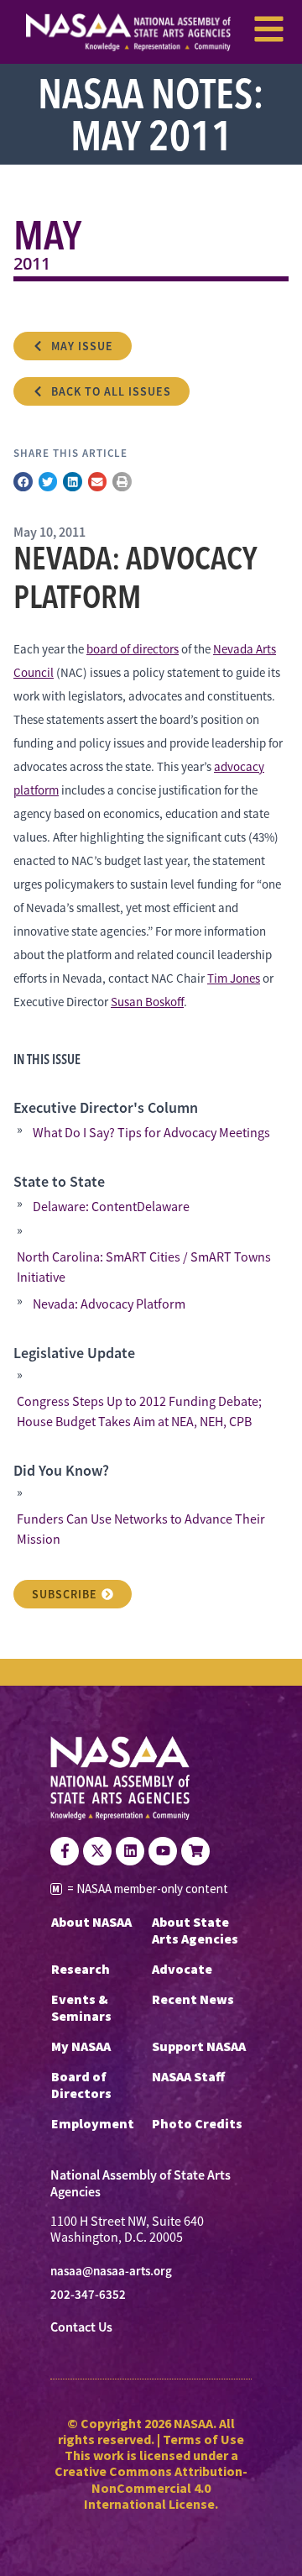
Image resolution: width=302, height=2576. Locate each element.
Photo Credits (197, 2123)
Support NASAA (199, 2046)
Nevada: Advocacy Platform (109, 1304)
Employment (93, 2123)
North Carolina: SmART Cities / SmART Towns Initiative (144, 1267)
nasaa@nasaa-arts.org (111, 2271)
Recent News (193, 1999)
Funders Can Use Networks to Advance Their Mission (141, 1529)
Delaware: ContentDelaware (111, 1207)
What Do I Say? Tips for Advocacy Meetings (151, 1133)
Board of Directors (81, 2085)
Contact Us (81, 2327)
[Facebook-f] (65, 1851)
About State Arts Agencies (195, 1930)
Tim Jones (234, 978)
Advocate (182, 1969)
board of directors (133, 649)
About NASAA (91, 1922)
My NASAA (81, 2046)
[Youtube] (163, 1851)
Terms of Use (203, 2439)
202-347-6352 (88, 2295)
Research (81, 1969)
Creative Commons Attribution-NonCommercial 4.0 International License (151, 2487)
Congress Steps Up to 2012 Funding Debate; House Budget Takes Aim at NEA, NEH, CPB (139, 1412)
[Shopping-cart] (195, 1851)
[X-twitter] (97, 1851)
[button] (23, 482)
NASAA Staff (188, 2076)
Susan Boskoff (147, 1002)
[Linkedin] (130, 1851)
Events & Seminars (81, 2007)
